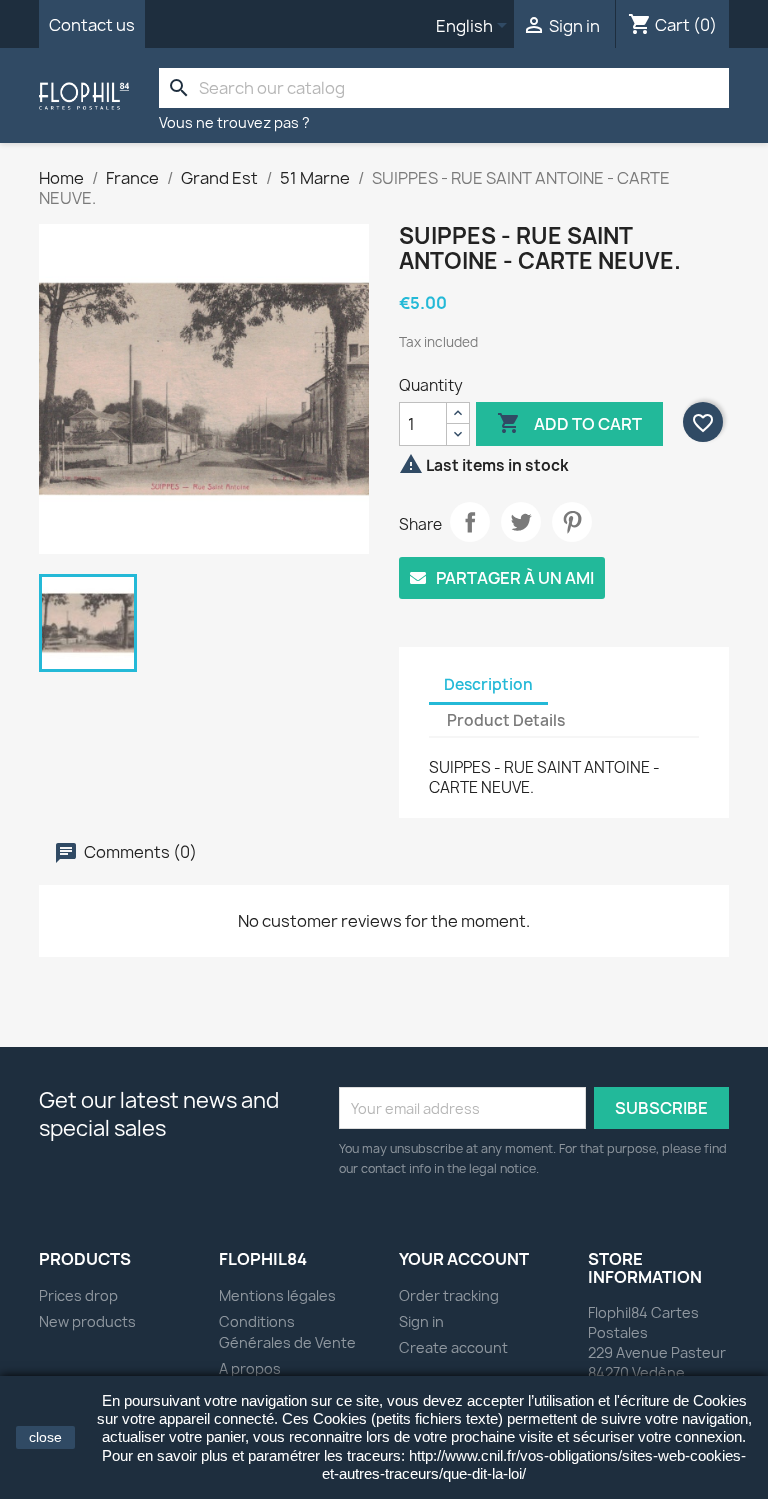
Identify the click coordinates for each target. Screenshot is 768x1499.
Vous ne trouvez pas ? (234, 122)
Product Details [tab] (506, 720)
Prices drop (78, 1295)
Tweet (521, 522)
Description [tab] (488, 684)
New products (87, 1321)
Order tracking (449, 1295)
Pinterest (572, 522)
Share (470, 522)
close (45, 1437)
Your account (464, 1259)
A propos (250, 1368)
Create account (453, 1347)
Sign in (421, 1321)
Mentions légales (277, 1295)
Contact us (92, 25)
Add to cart (569, 423)
